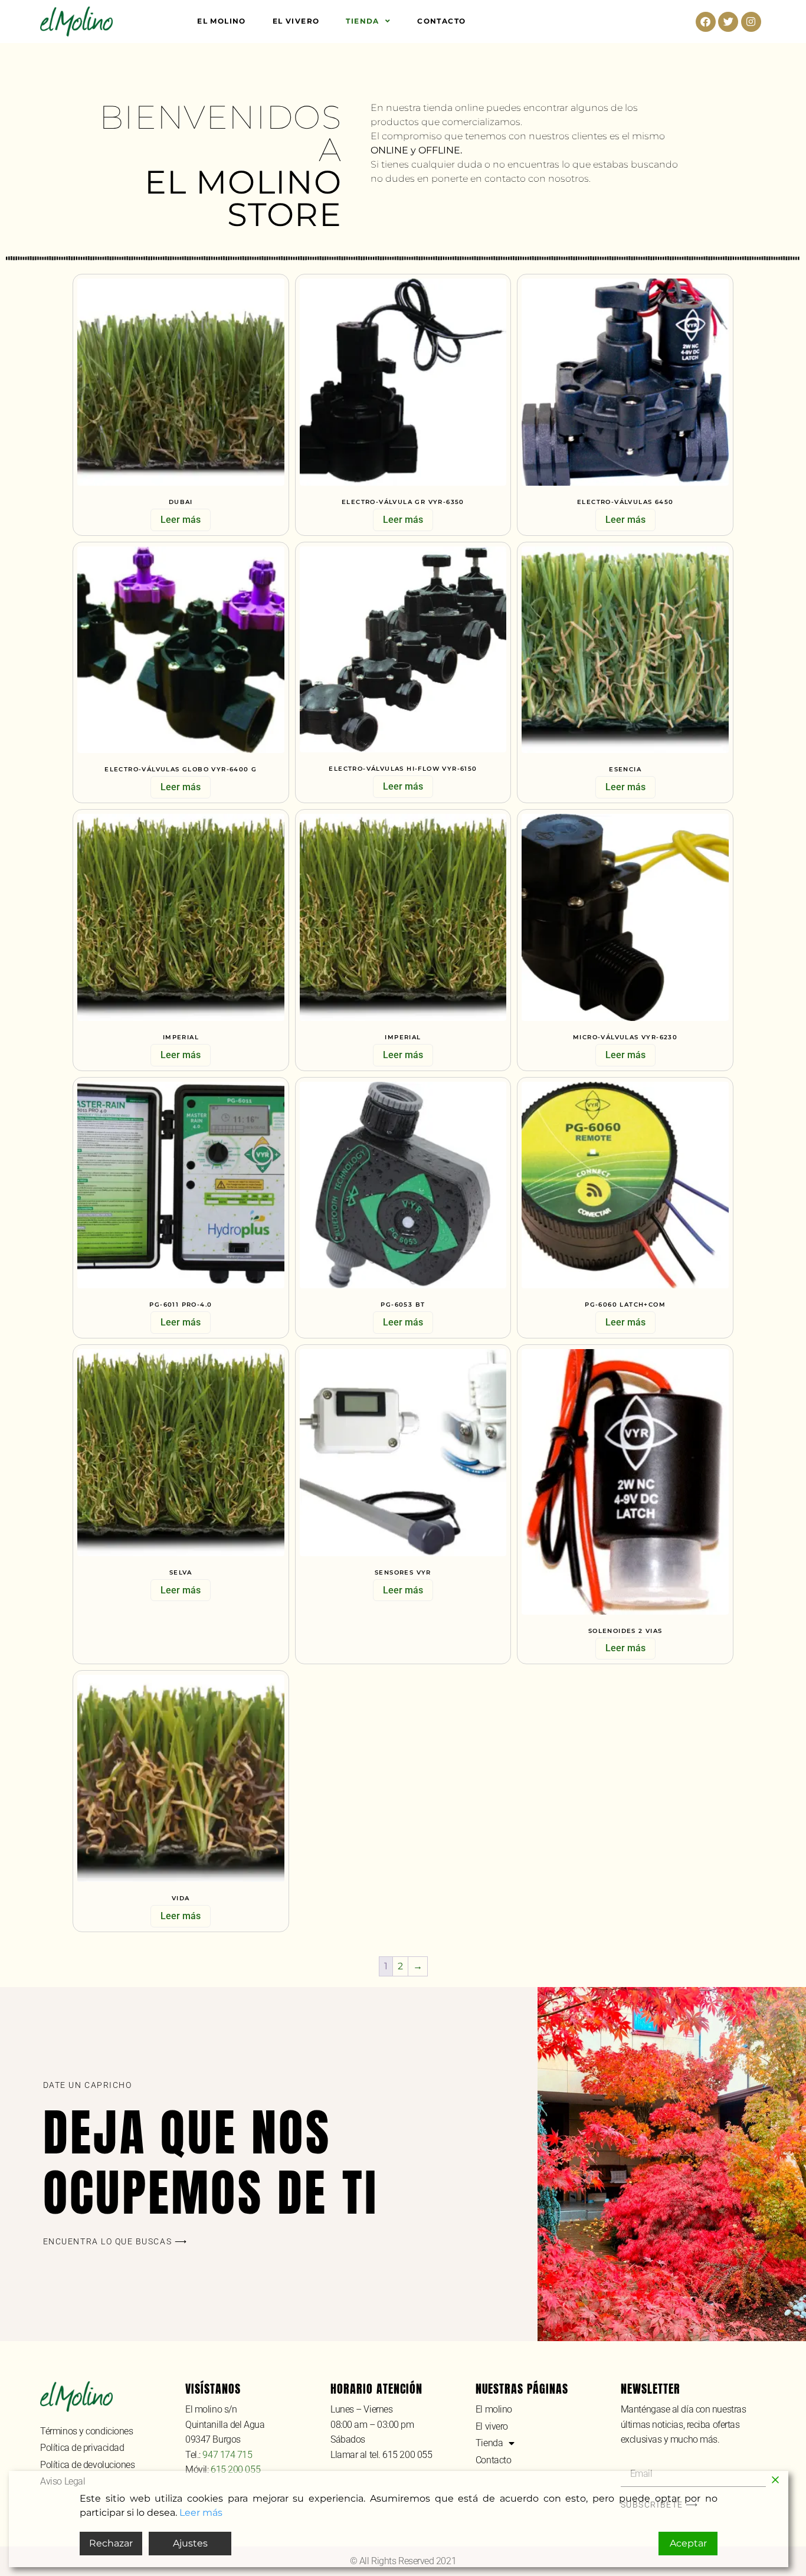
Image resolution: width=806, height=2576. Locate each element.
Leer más (181, 520)
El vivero (296, 21)
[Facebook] (706, 22)
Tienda (362, 21)
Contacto (441, 21)
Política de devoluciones (87, 2465)
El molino (222, 21)
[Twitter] (728, 22)
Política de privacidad (82, 2448)
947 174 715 (227, 2455)
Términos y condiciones (86, 2431)
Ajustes (190, 2543)
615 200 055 (235, 2469)
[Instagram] (751, 22)
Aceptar (688, 2543)
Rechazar (111, 2543)
